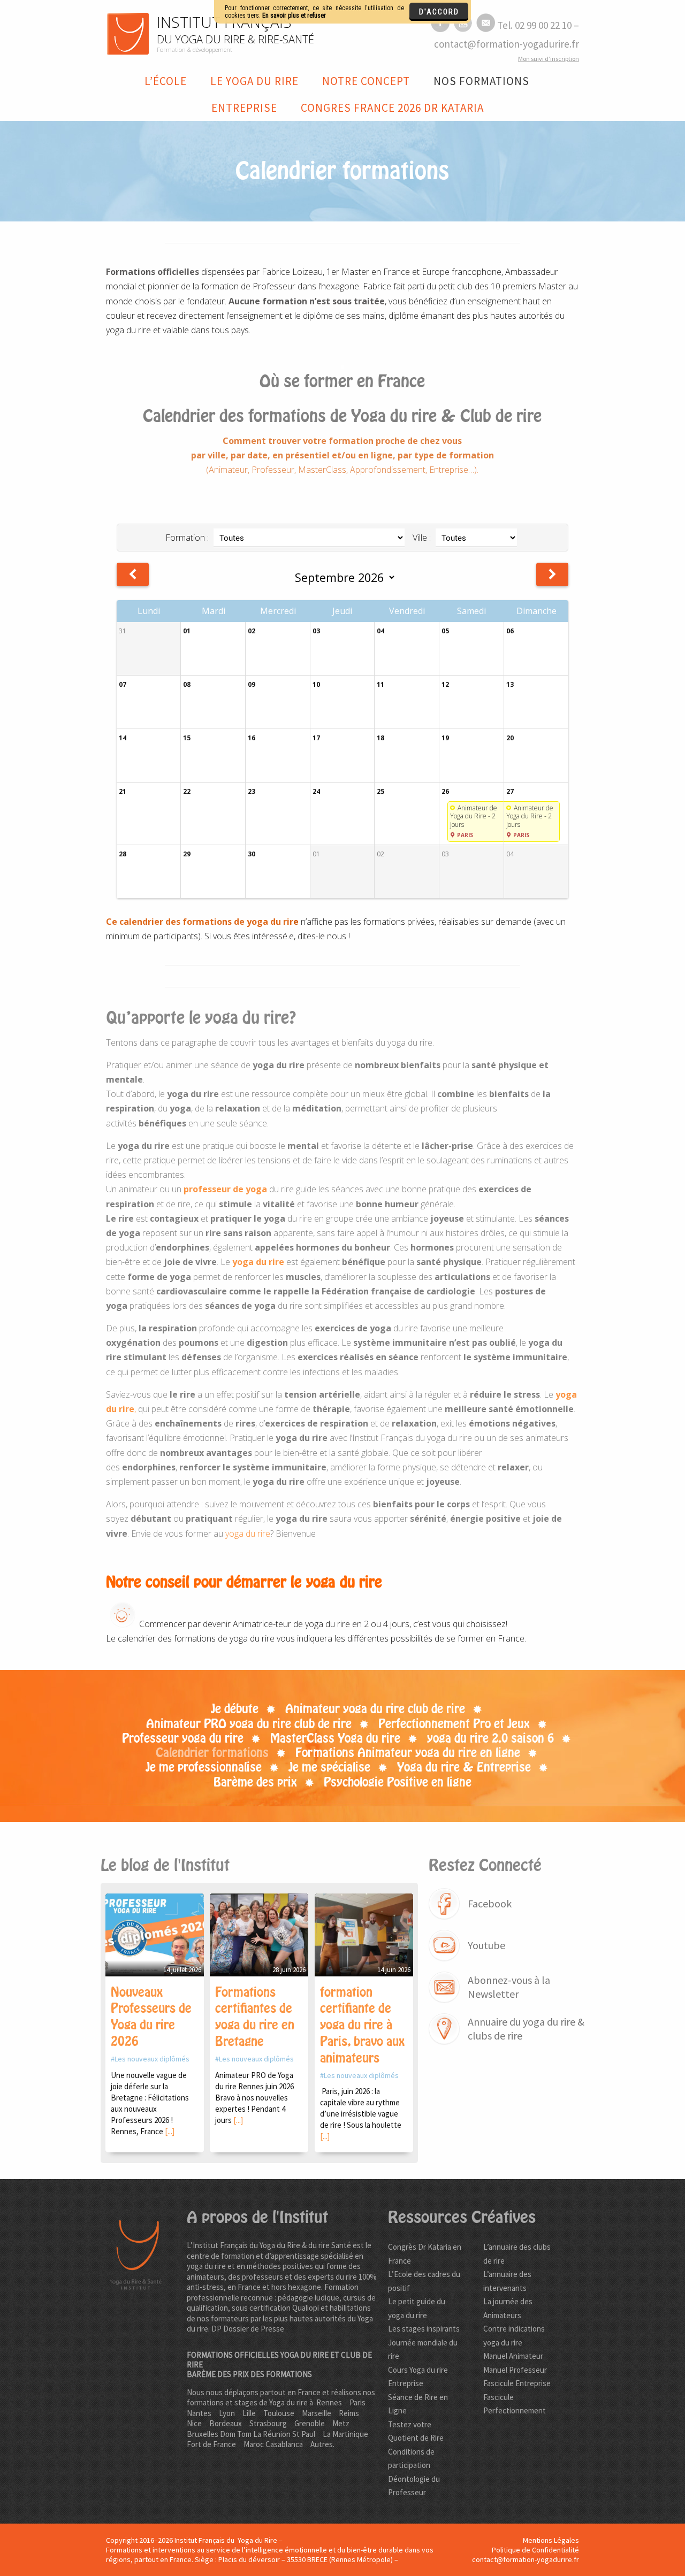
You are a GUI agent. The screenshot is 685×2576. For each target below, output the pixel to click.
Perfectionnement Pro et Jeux (454, 1724)
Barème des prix (255, 1782)
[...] (170, 2131)
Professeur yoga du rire (183, 1738)
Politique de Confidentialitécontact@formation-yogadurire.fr (526, 2555)
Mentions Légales (551, 2540)
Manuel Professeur (515, 2370)
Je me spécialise (329, 1767)
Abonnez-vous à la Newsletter (509, 1987)
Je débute (235, 1709)
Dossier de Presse (254, 2329)
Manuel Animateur (513, 2356)
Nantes (199, 2413)
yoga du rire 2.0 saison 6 (490, 1738)
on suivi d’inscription (549, 59)
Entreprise (244, 108)
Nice (194, 2423)
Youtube (486, 1945)
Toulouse (279, 2413)
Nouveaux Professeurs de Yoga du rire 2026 (151, 2017)
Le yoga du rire (254, 81)
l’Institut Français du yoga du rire (411, 1438)
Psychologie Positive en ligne (398, 1782)
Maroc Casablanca (273, 2444)
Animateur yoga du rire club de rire (375, 1709)
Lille (249, 2413)
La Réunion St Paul (284, 2434)
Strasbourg (268, 2423)
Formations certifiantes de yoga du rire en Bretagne (255, 2017)
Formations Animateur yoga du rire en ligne (408, 1753)
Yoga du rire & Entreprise (464, 1767)
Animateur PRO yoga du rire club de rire (249, 1724)
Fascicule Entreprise (517, 2383)
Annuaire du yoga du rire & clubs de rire (526, 2029)
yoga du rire (248, 1534)
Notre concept (366, 81)
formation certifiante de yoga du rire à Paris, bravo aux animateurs (362, 2025)
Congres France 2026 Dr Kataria (392, 108)
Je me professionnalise (204, 1767)
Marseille (317, 2413)
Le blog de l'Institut (165, 1865)
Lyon (227, 2413)
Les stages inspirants (424, 2329)
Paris (357, 2402)
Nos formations (481, 81)
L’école (166, 81)
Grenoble (310, 2423)
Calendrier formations (212, 1753)
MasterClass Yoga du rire (335, 1738)
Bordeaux (226, 2423)
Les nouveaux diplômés (152, 2059)
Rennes (329, 2402)
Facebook (490, 1903)
